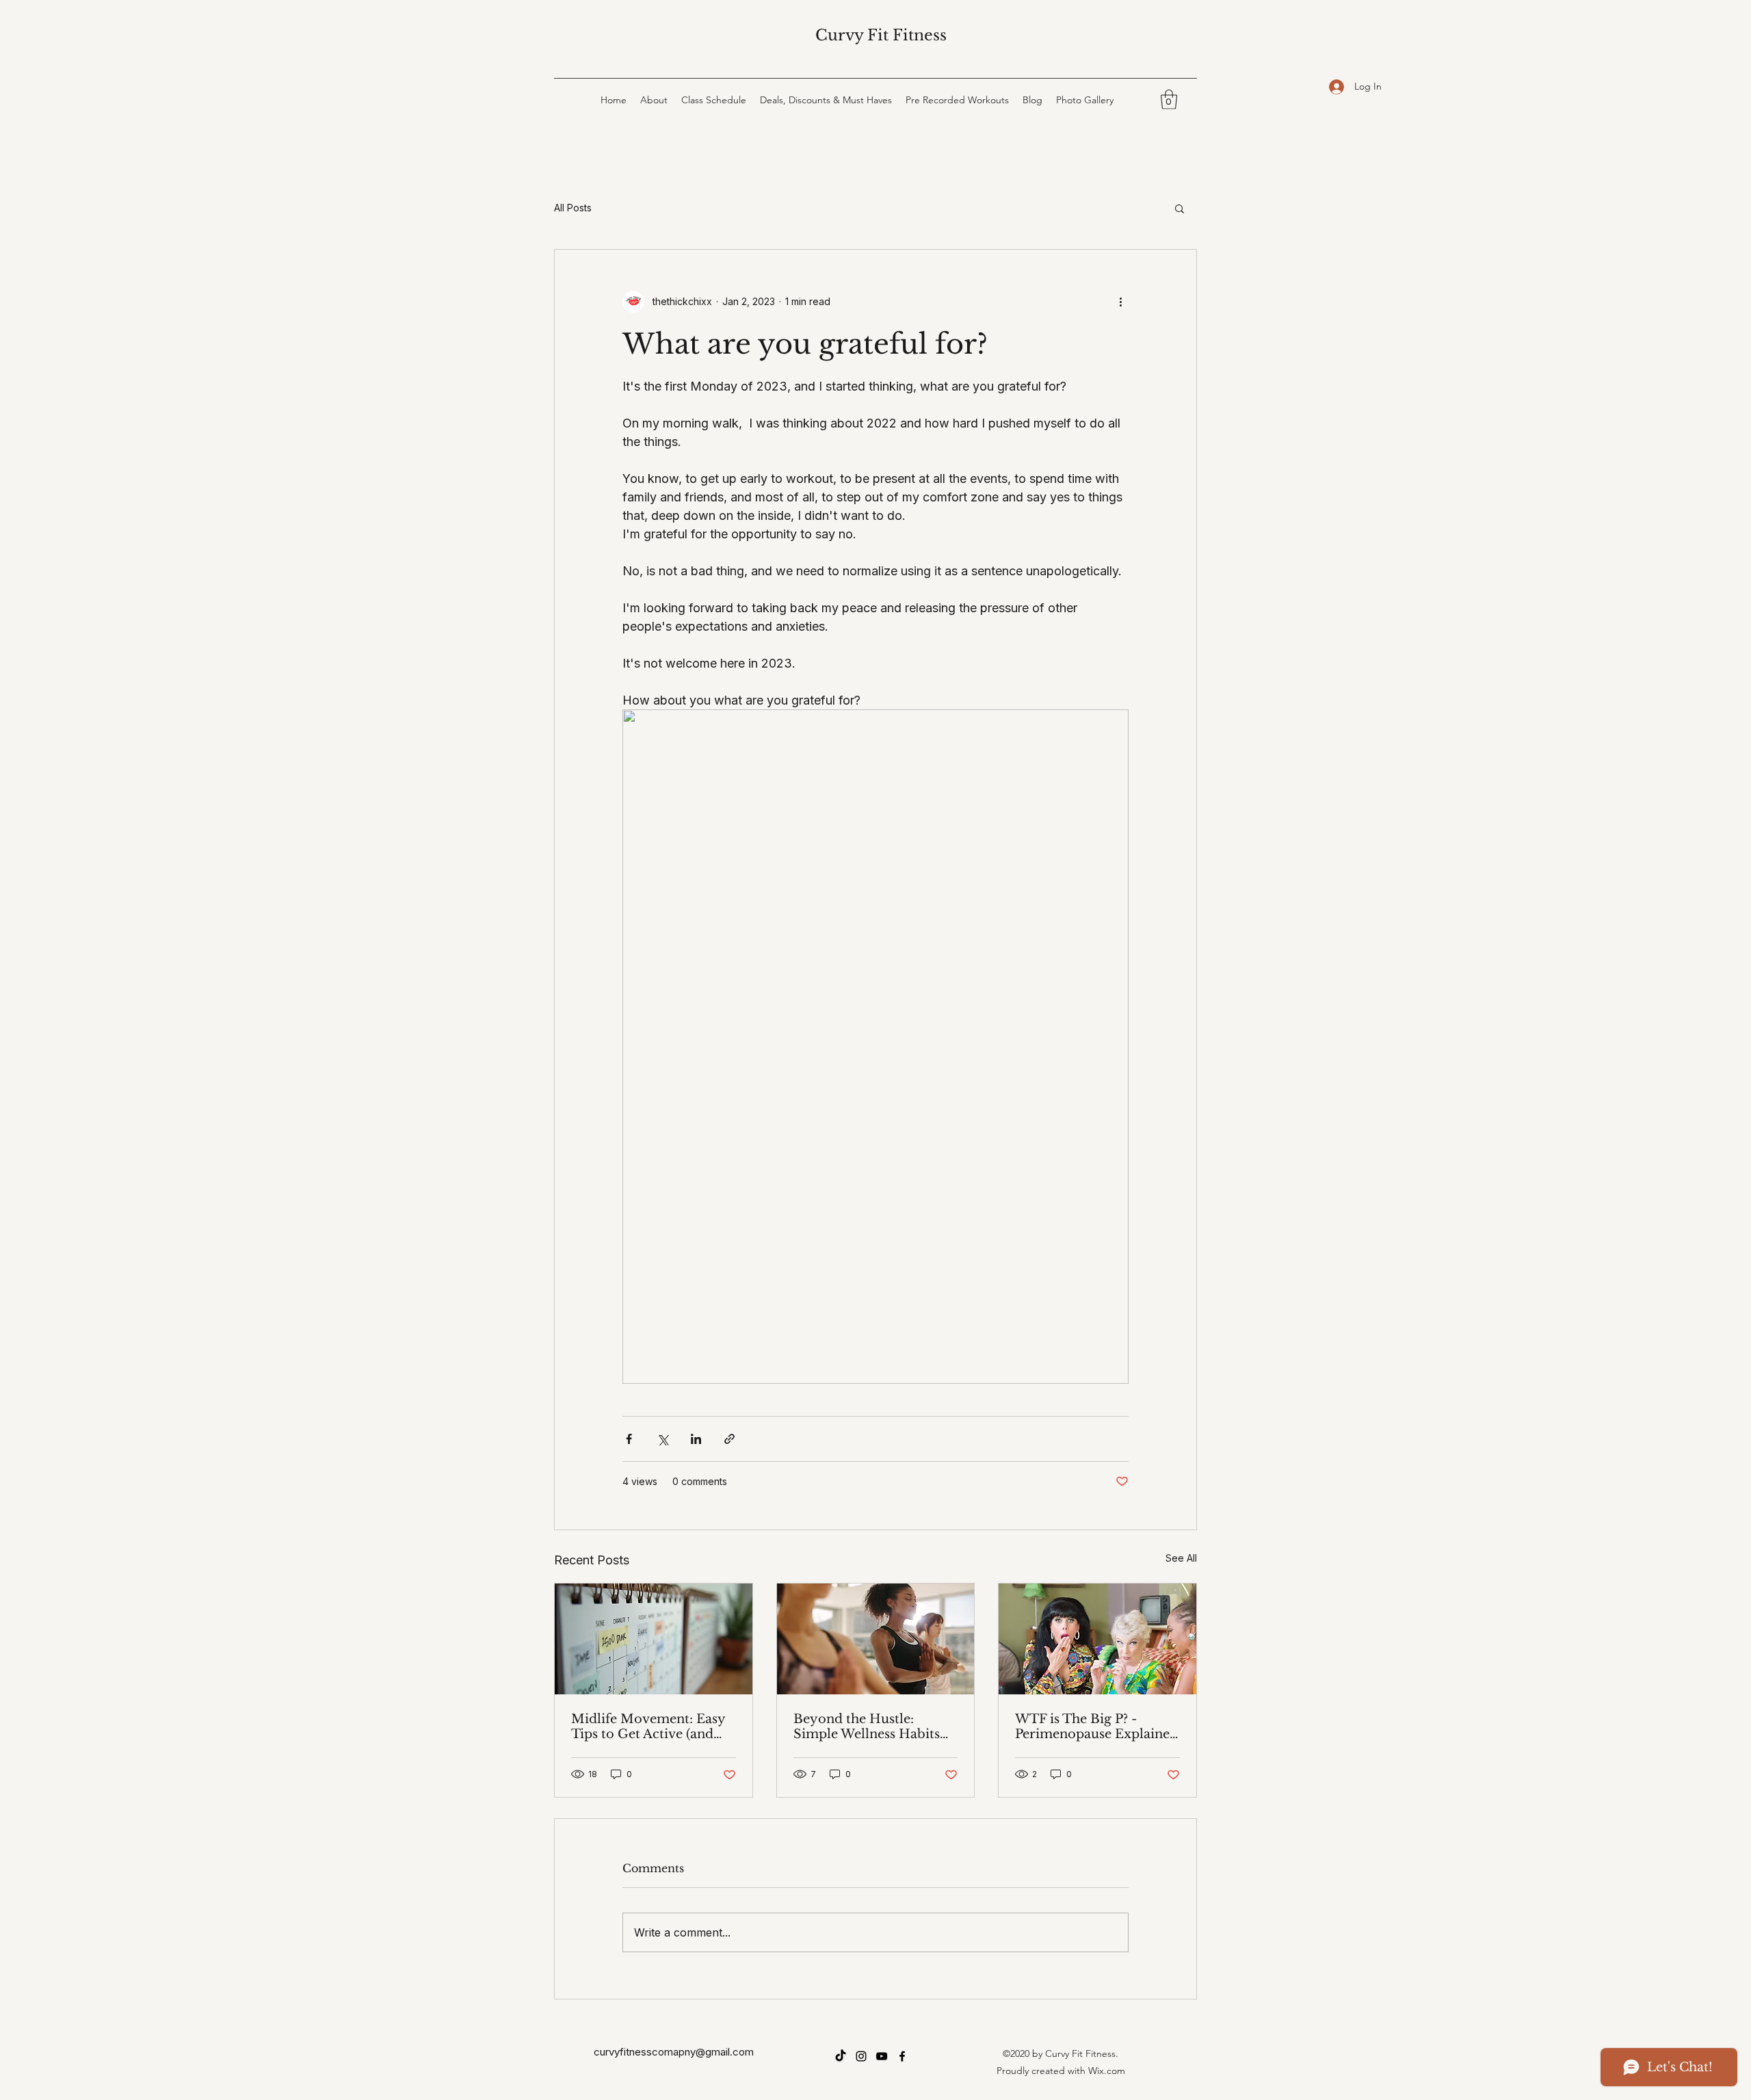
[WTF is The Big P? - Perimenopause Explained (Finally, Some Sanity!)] (1097, 1639)
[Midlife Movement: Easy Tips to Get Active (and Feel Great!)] (654, 1639)
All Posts (573, 208)
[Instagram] (861, 2056)
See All (1181, 1558)
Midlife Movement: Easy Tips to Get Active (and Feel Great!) (648, 1727)
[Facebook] (902, 2056)
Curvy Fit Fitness (881, 35)
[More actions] (1120, 302)
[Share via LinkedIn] (696, 1439)
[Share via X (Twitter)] (662, 1439)
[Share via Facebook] (629, 1439)
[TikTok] (841, 2056)
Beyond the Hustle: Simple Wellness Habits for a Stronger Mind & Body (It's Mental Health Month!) (870, 1727)
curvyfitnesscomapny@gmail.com (674, 2052)
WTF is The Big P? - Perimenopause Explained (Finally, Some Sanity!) (1096, 1727)
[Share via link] (729, 1439)
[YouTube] (882, 2056)
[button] (1169, 100)
